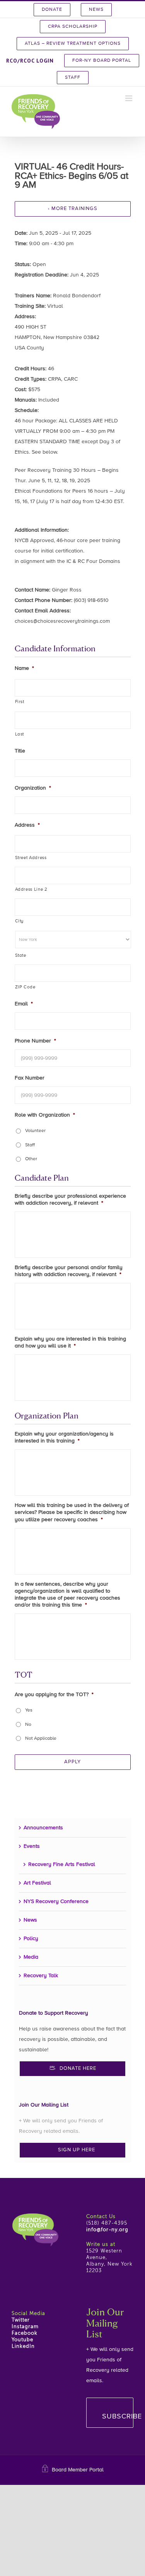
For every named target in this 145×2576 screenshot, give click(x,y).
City (20, 921)
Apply (72, 1762)
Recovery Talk (41, 1976)
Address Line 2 (31, 890)
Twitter (21, 2320)
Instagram (25, 2327)
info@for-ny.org (107, 2230)
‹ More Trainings (73, 209)
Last (20, 734)
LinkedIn (23, 2346)
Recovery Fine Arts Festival (62, 1864)
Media (31, 1957)
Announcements (43, 1828)
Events (32, 1846)
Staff (30, 1145)
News (30, 1920)
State (21, 956)
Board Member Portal (78, 2470)
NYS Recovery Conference (56, 1901)
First (20, 702)
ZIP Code (25, 987)
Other (31, 1159)
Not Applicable (41, 1739)
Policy (31, 1939)
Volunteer (35, 1131)
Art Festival (37, 1883)
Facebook (25, 2333)
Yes (29, 1710)
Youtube (22, 2340)
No (28, 1725)
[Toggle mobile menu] (129, 98)
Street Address (31, 858)
